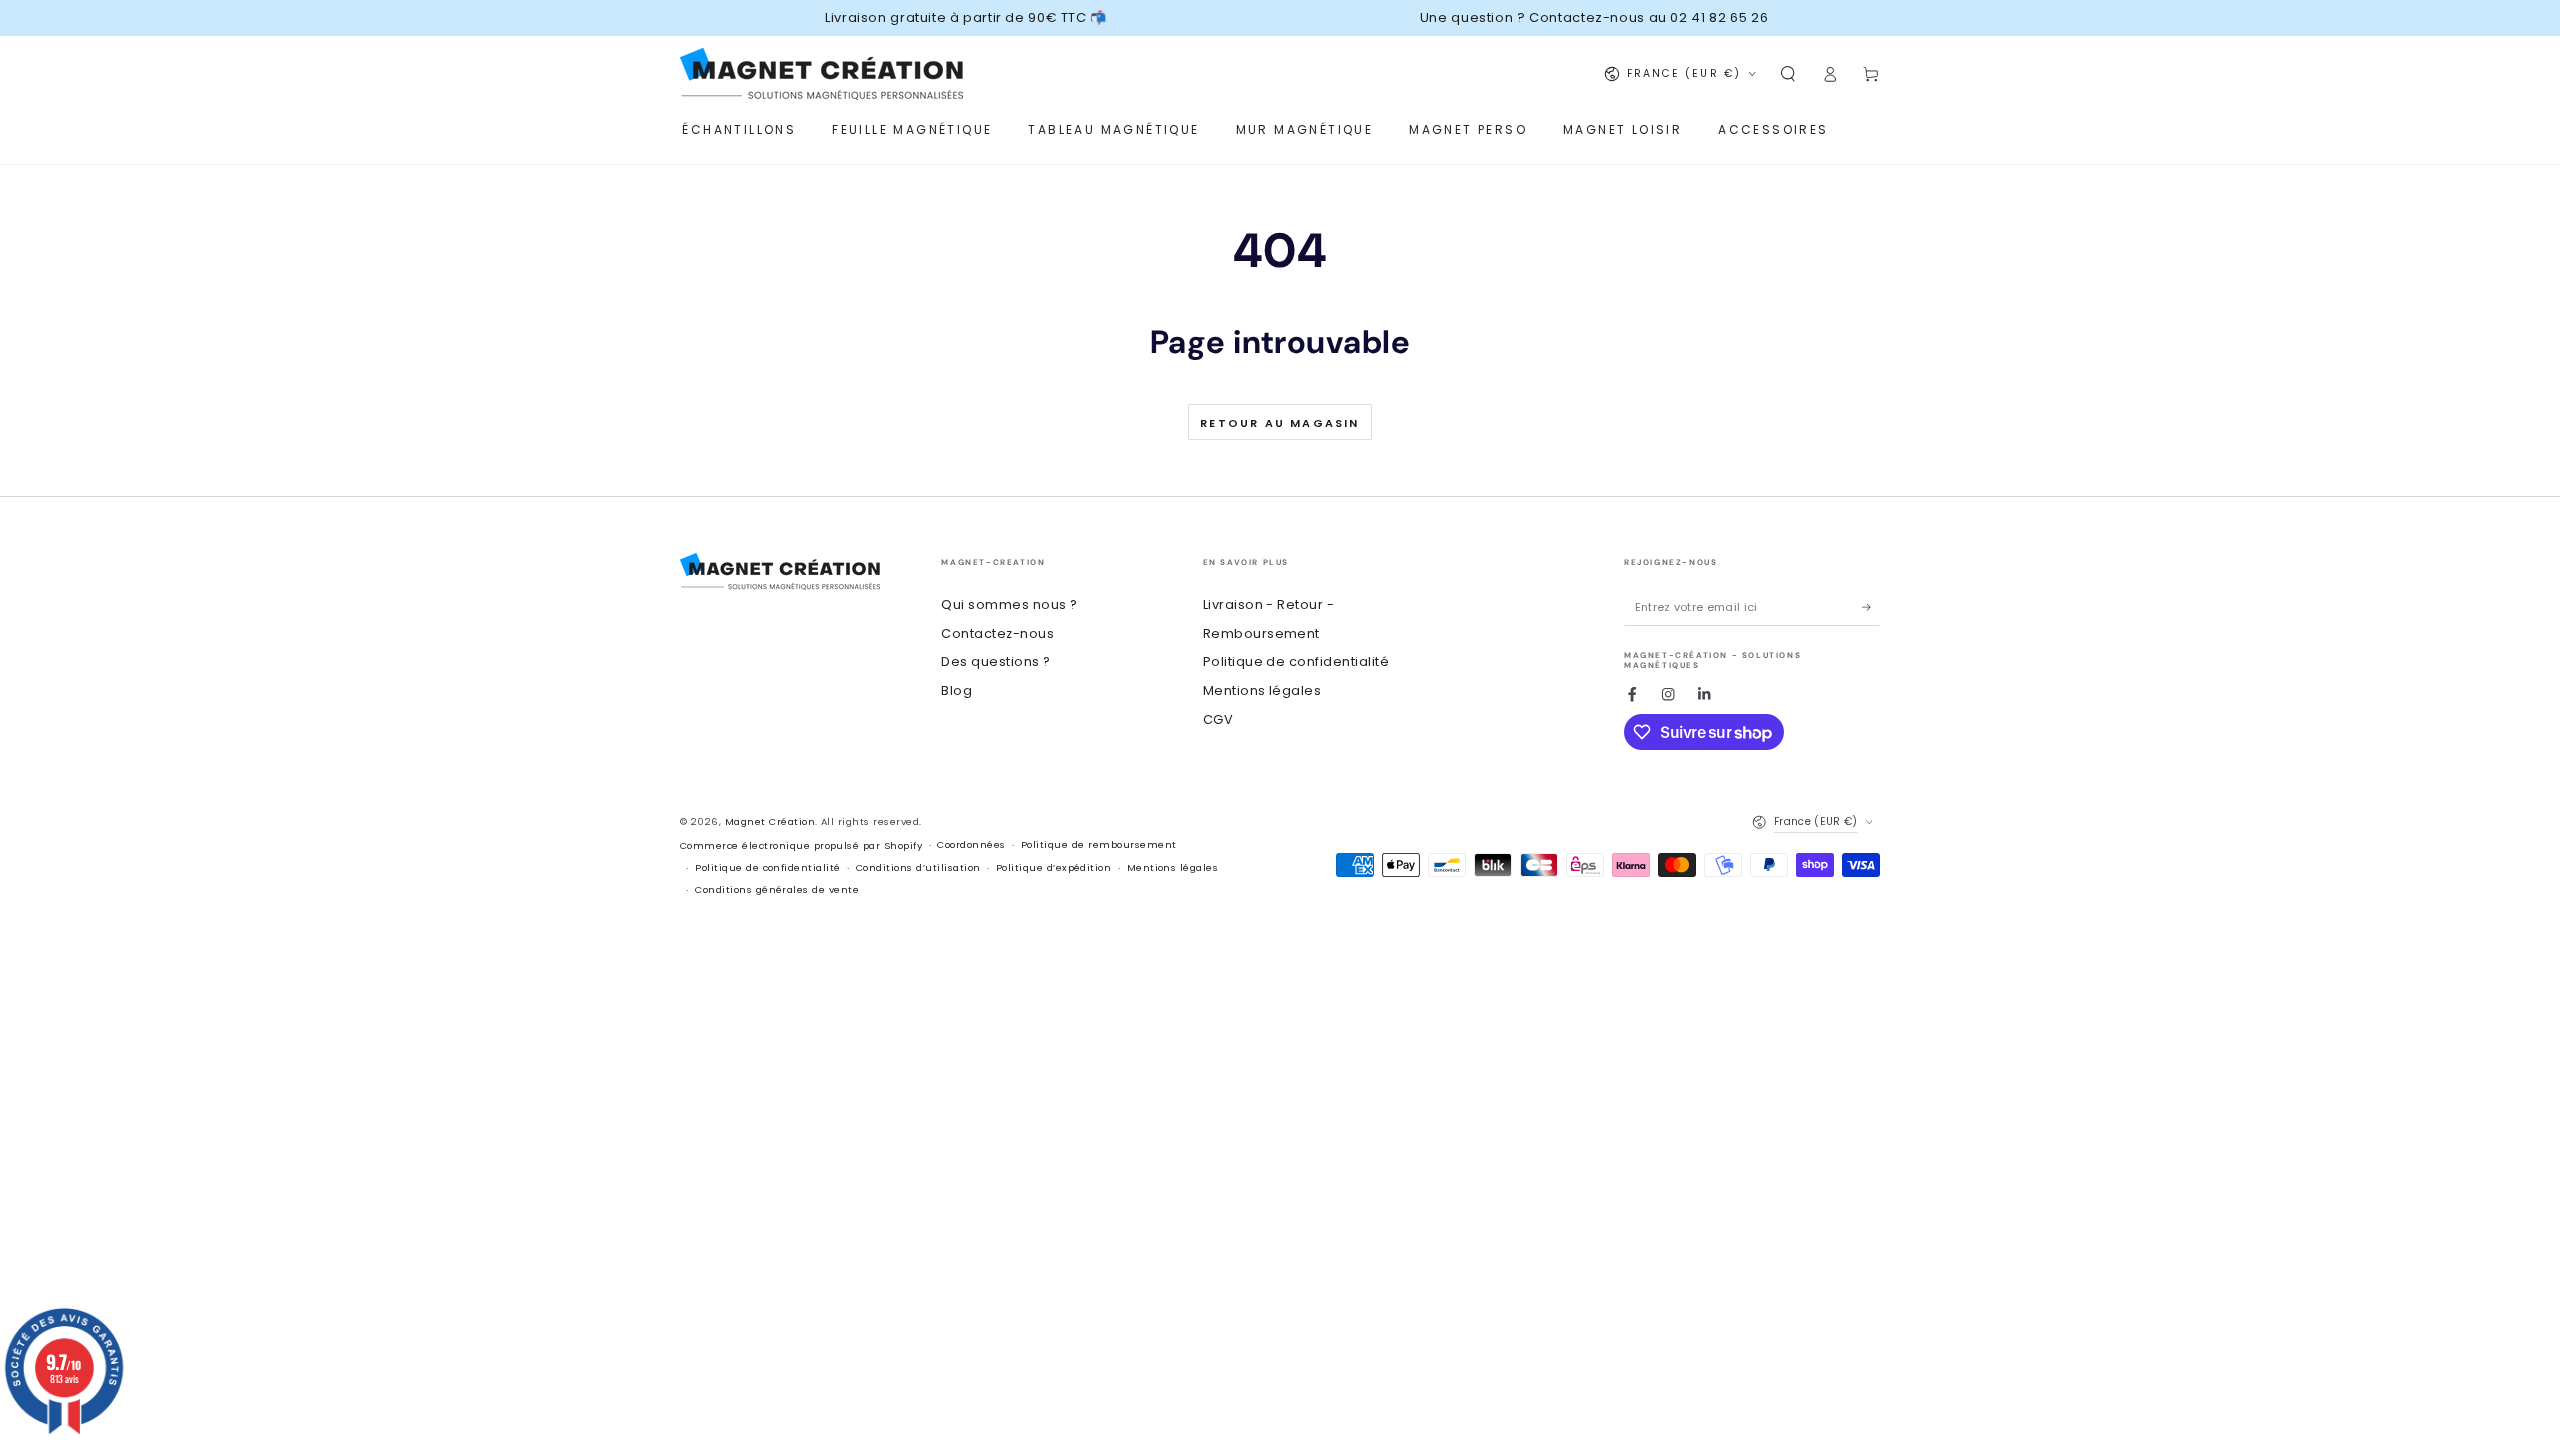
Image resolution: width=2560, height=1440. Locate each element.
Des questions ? (995, 661)
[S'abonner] (1871, 607)
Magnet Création (770, 821)
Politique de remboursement (1098, 844)
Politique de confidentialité (1296, 661)
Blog (956, 690)
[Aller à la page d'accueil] (821, 74)
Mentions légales (1262, 690)
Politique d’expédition (1054, 867)
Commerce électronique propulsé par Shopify (801, 845)
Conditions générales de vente (777, 889)
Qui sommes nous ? (1009, 604)
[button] (1788, 73)
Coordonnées (971, 844)
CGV (1218, 719)
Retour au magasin (1279, 423)
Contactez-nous (997, 633)
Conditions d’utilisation (918, 867)
